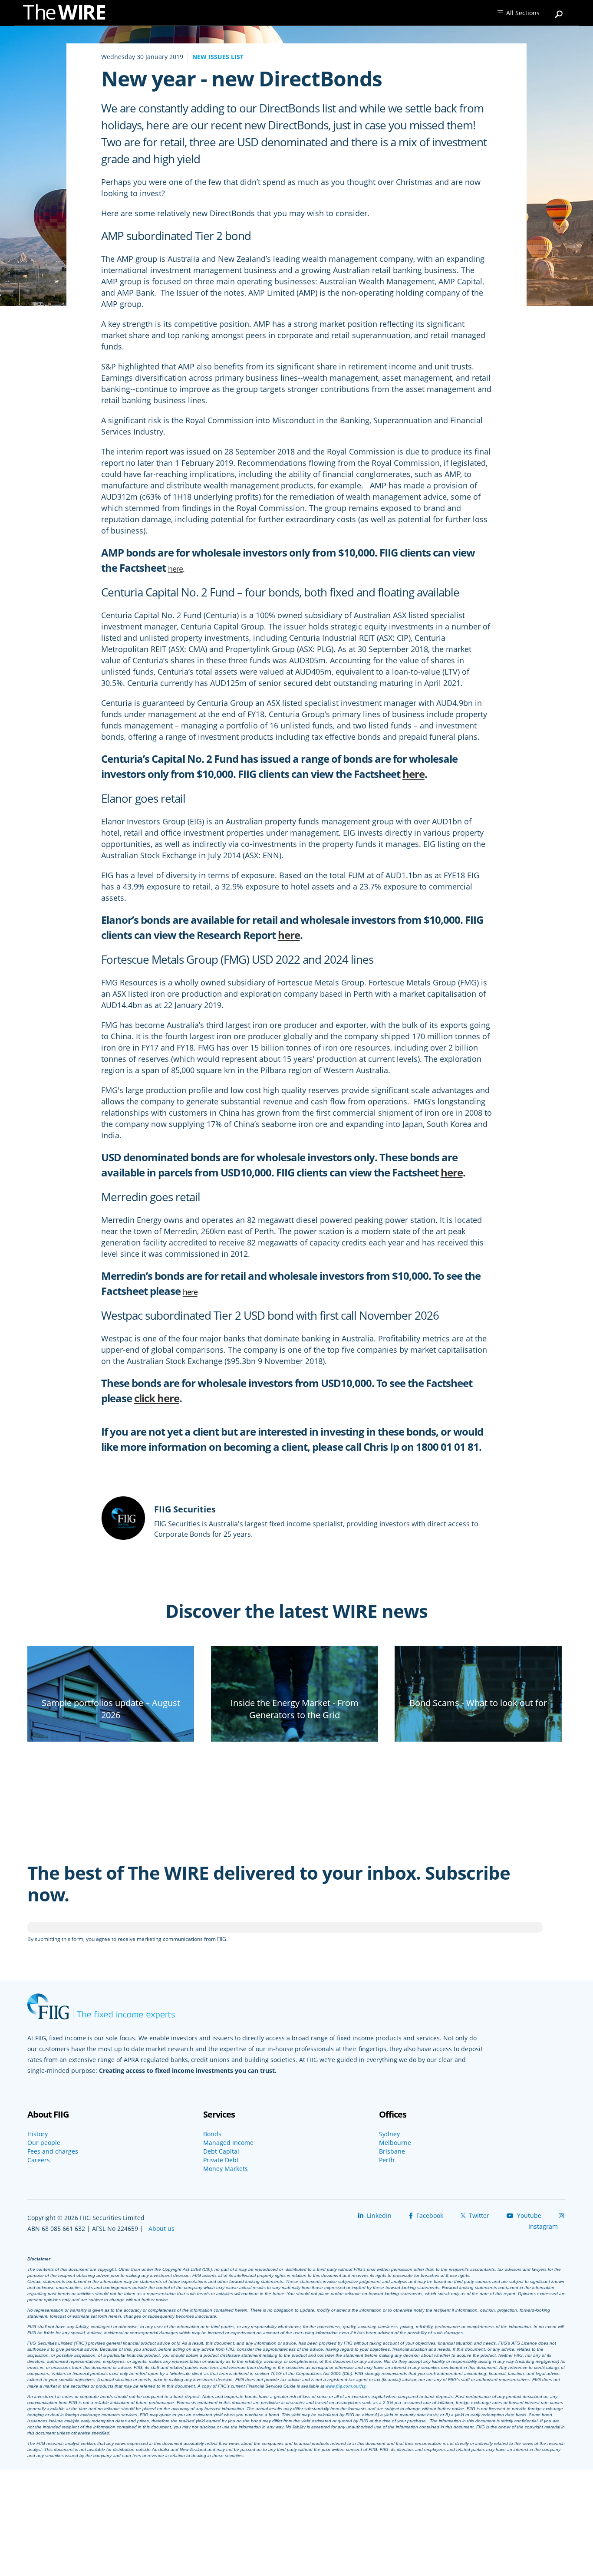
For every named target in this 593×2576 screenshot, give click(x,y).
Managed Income (228, 2143)
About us (161, 2228)
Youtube (528, 2215)
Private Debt (221, 2160)
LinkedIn (378, 2215)
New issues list (218, 57)
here (175, 569)
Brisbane (392, 2151)
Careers (39, 2160)
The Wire (69, 14)
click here (157, 1398)
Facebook (429, 2215)
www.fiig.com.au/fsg (346, 2386)
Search (559, 10)
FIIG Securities (185, 1509)
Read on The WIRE (111, 1730)
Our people (44, 2143)
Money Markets (226, 2169)
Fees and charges (53, 2151)
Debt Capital (221, 2151)
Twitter (478, 2215)
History (38, 2134)
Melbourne (395, 2143)
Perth (387, 2160)
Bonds (212, 2134)
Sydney (389, 2134)
